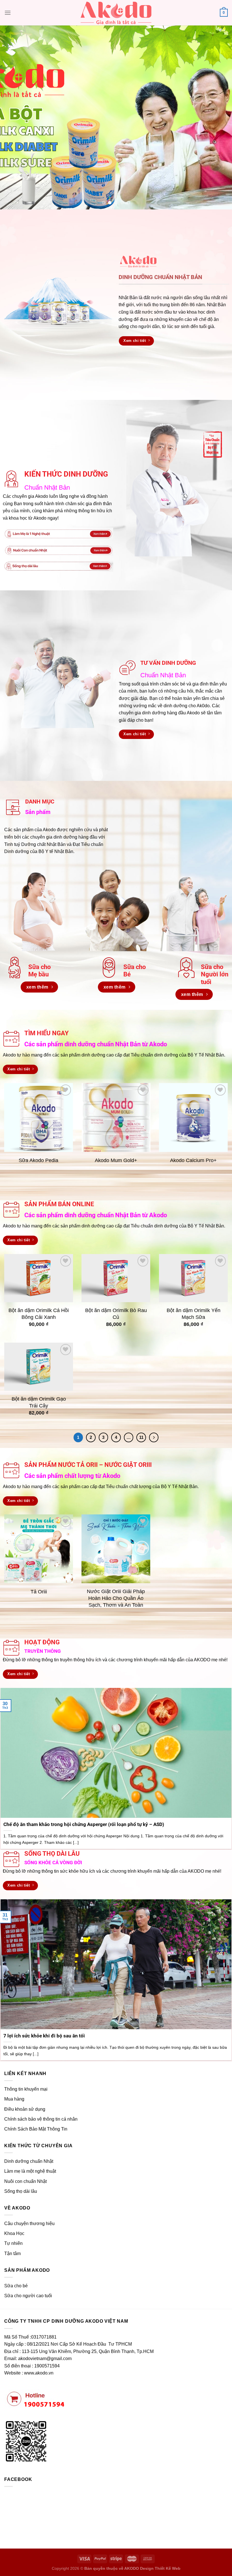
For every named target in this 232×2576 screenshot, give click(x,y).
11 (141, 1437)
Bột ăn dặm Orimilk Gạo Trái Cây (39, 1402)
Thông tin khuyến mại (26, 2089)
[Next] (220, 117)
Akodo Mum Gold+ (116, 1160)
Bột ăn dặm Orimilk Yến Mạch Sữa (193, 1314)
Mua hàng (14, 2099)
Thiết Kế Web (168, 2568)
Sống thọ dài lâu (21, 2191)
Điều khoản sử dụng (25, 2109)
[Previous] (12, 117)
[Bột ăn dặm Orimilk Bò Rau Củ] (116, 1278)
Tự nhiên (13, 2243)
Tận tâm (12, 2254)
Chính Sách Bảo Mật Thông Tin (36, 2129)
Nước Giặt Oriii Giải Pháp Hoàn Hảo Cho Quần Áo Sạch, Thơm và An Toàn (116, 1598)
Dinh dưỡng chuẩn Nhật (29, 2161)
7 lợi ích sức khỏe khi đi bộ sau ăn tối (44, 2036)
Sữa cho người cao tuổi (28, 2296)
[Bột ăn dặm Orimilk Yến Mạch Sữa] (193, 1278)
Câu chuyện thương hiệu (29, 2224)
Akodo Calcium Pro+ (193, 1160)
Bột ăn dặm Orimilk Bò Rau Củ (116, 1314)
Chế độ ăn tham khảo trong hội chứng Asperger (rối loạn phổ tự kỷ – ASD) (84, 1824)
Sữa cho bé (16, 2286)
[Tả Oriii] (39, 1549)
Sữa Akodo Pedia (39, 1160)
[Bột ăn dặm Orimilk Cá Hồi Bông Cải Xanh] (39, 1278)
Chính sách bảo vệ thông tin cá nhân (41, 2119)
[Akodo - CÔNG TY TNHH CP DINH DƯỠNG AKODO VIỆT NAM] (116, 13)
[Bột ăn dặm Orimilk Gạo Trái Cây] (39, 1367)
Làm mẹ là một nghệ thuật (30, 2171)
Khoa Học (14, 2233)
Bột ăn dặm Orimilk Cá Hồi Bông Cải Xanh (39, 1314)
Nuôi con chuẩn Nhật (25, 2181)
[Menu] (8, 13)
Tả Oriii (39, 1592)
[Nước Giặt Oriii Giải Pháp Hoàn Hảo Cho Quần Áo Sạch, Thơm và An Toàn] (116, 1549)
